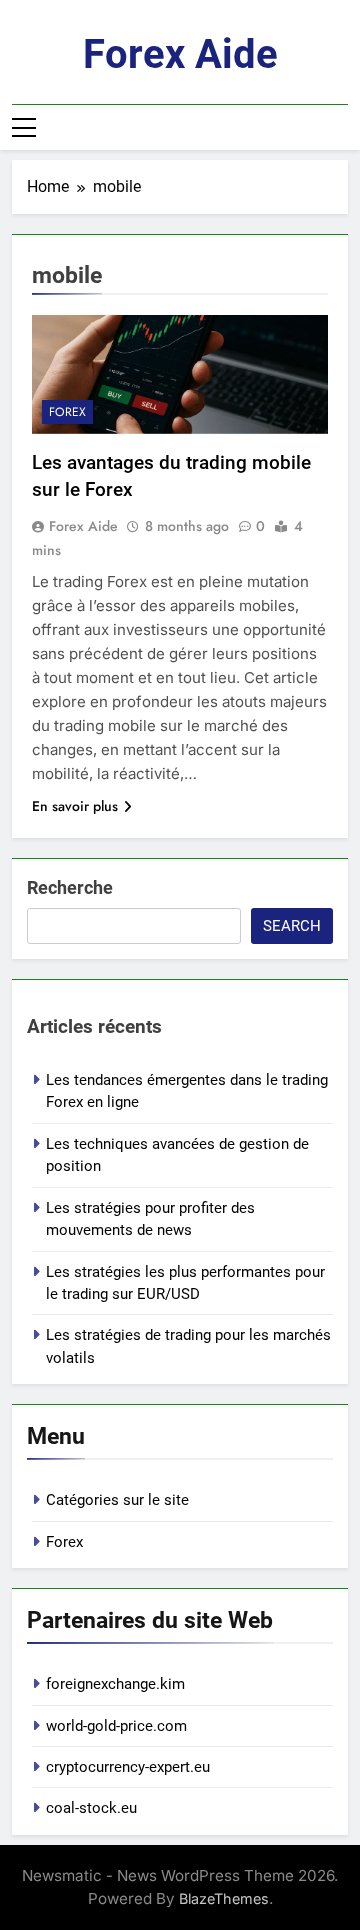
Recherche (70, 887)
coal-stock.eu (91, 1808)
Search (292, 926)
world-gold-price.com (116, 1726)
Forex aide (180, 54)
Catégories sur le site (117, 1500)
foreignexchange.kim (115, 1684)
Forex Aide (83, 526)
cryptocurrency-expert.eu (128, 1767)
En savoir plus (75, 806)
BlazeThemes (224, 1898)
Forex (67, 412)
